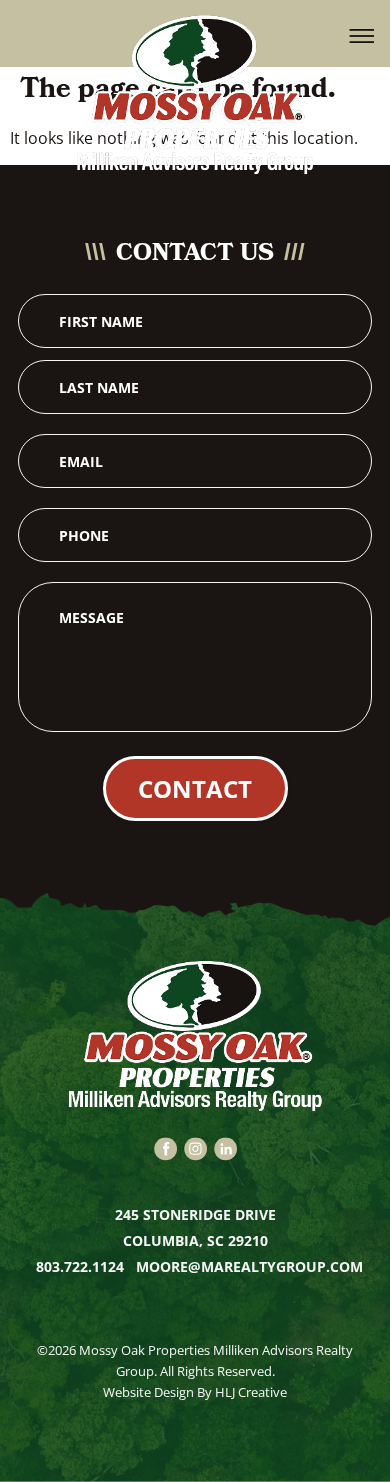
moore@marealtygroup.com (249, 1266)
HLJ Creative (251, 1392)
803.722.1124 (82, 1266)
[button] (362, 34)
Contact (195, 788)
